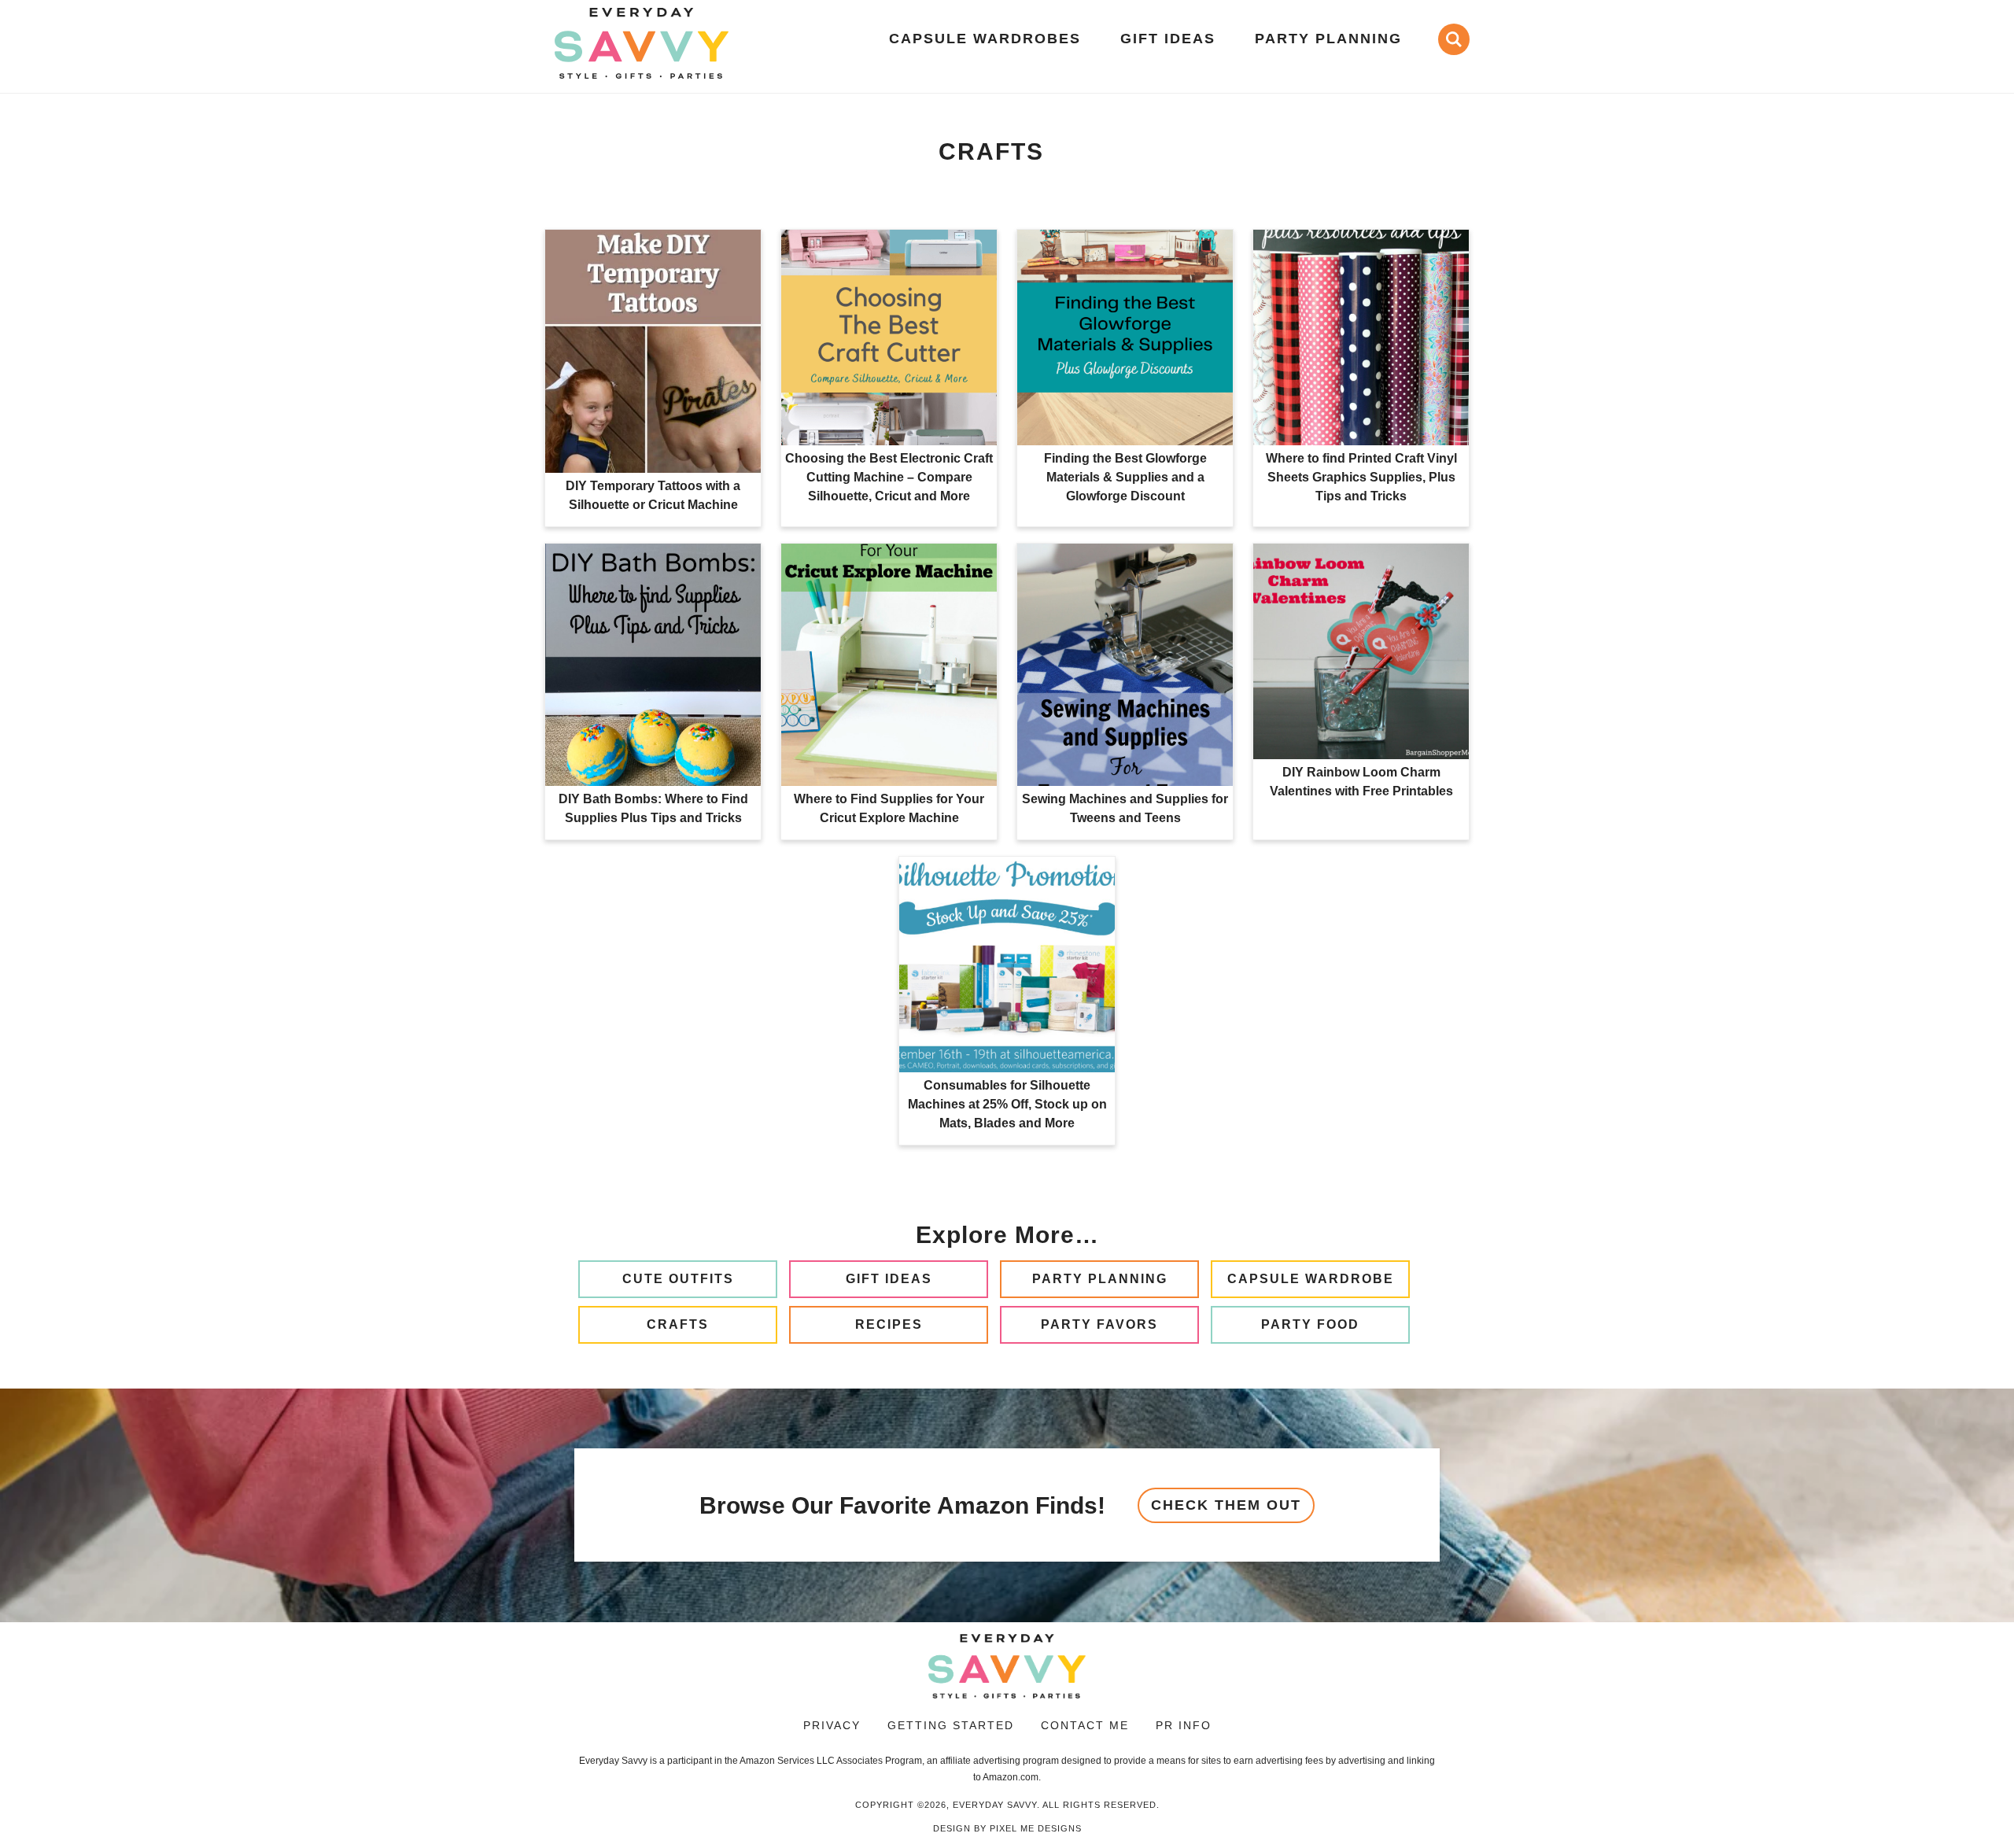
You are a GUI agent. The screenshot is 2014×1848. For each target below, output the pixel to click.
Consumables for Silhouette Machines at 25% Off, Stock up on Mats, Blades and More (1007, 1104)
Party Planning (1100, 1279)
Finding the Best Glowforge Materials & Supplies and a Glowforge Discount (1125, 477)
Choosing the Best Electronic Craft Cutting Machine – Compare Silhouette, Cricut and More (889, 477)
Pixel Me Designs (1036, 1828)
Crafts (678, 1324)
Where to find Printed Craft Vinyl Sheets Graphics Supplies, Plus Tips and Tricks (1361, 477)
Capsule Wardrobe (1311, 1279)
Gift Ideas (889, 1279)
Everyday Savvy (641, 43)
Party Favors (1099, 1324)
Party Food (1310, 1324)
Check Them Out (1226, 1505)
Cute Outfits (678, 1279)
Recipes (889, 1324)
